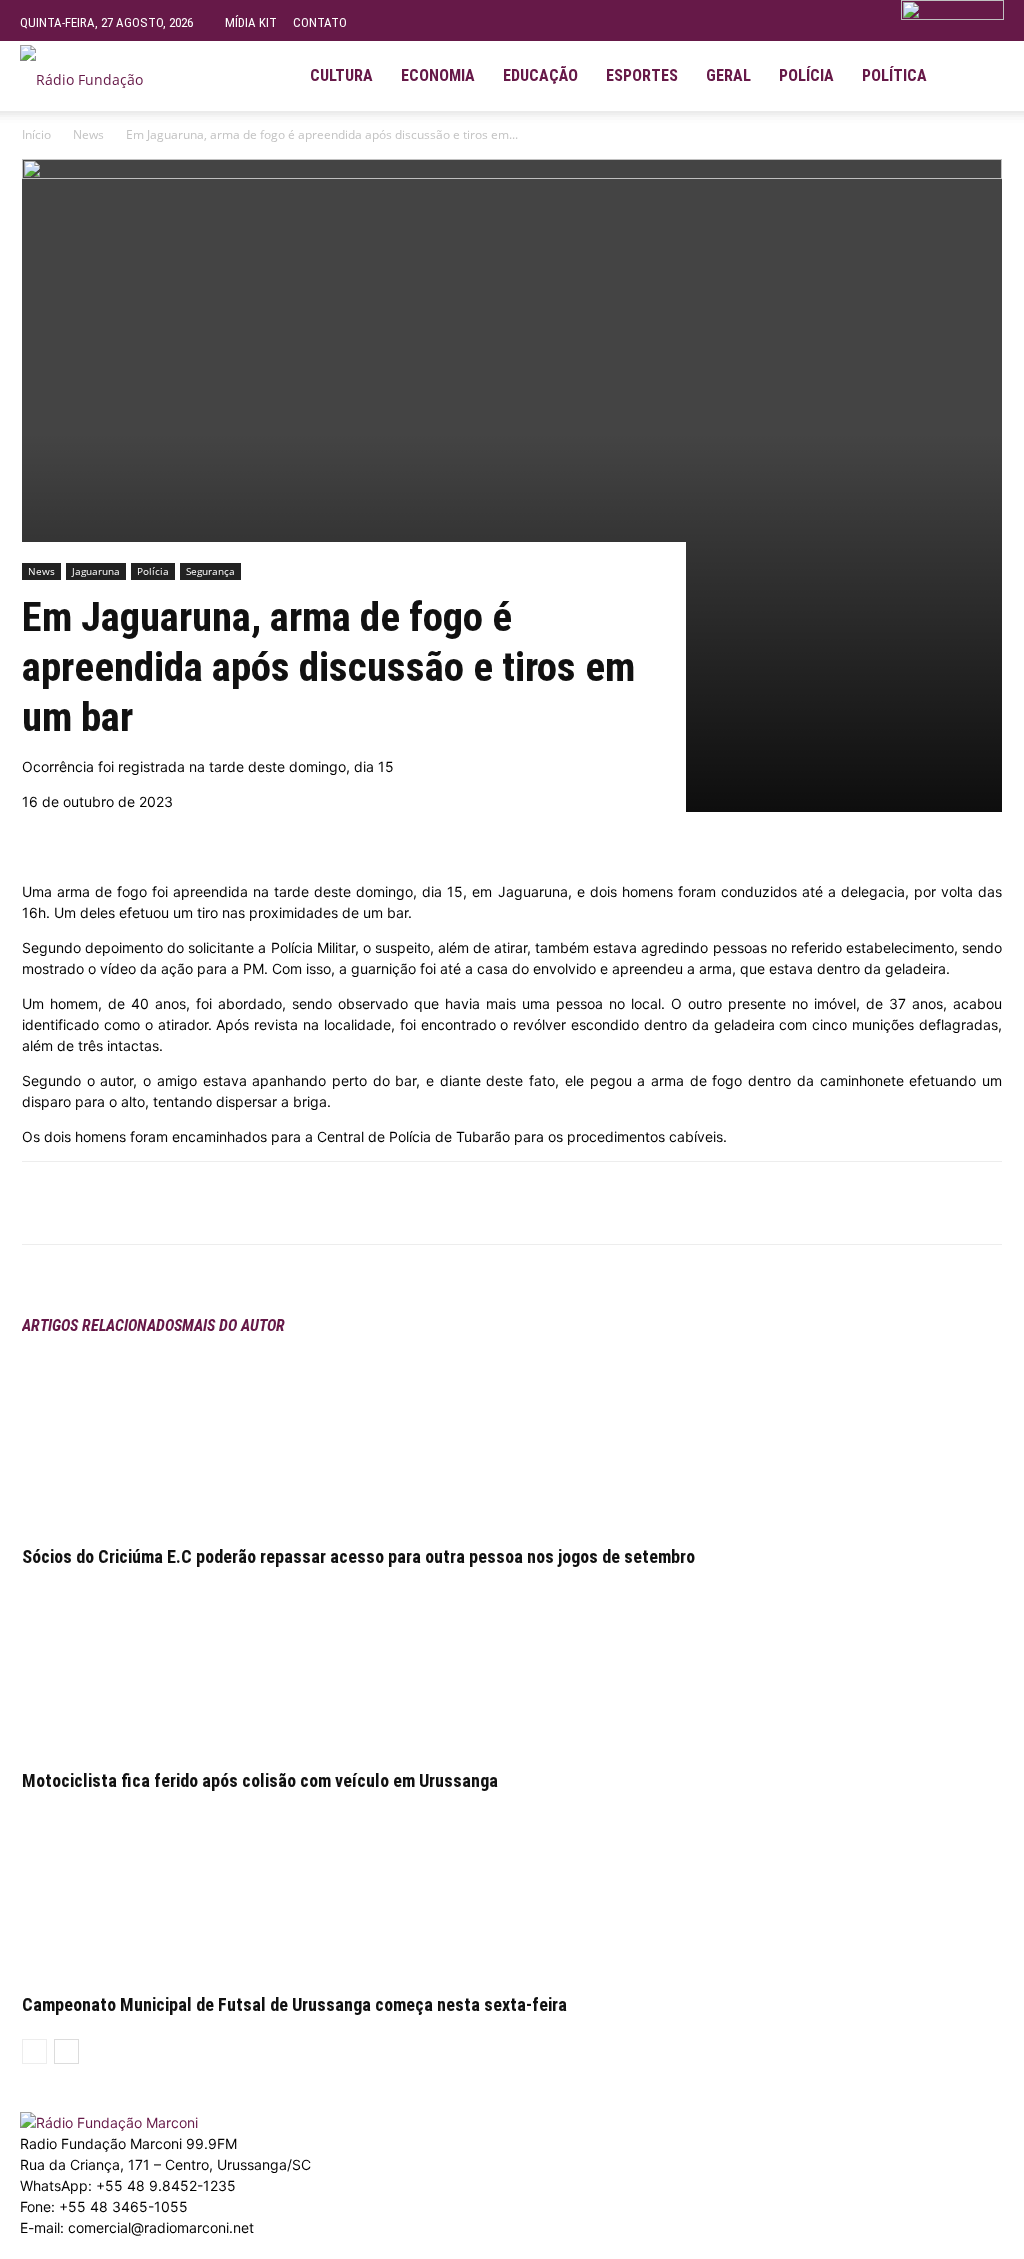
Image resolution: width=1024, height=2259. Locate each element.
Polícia (806, 75)
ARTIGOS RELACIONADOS (102, 1325)
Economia (438, 75)
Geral (728, 75)
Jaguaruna (96, 571)
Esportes (642, 75)
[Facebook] (202, 1203)
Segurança (210, 571)
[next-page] (66, 2051)
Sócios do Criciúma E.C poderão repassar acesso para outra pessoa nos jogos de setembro (358, 1556)
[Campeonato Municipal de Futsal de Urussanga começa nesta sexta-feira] (512, 1887)
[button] (980, 67)
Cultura (341, 75)
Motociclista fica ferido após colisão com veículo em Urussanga (260, 1780)
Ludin (463, 2248)
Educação (540, 75)
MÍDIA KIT (251, 22)
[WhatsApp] (248, 1203)
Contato (320, 22)
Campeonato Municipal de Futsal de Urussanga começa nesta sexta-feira (294, 2004)
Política (894, 75)
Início (36, 134)
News (88, 134)
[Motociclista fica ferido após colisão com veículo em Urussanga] (512, 1663)
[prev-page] (34, 2051)
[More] (295, 1203)
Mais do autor (233, 1325)
